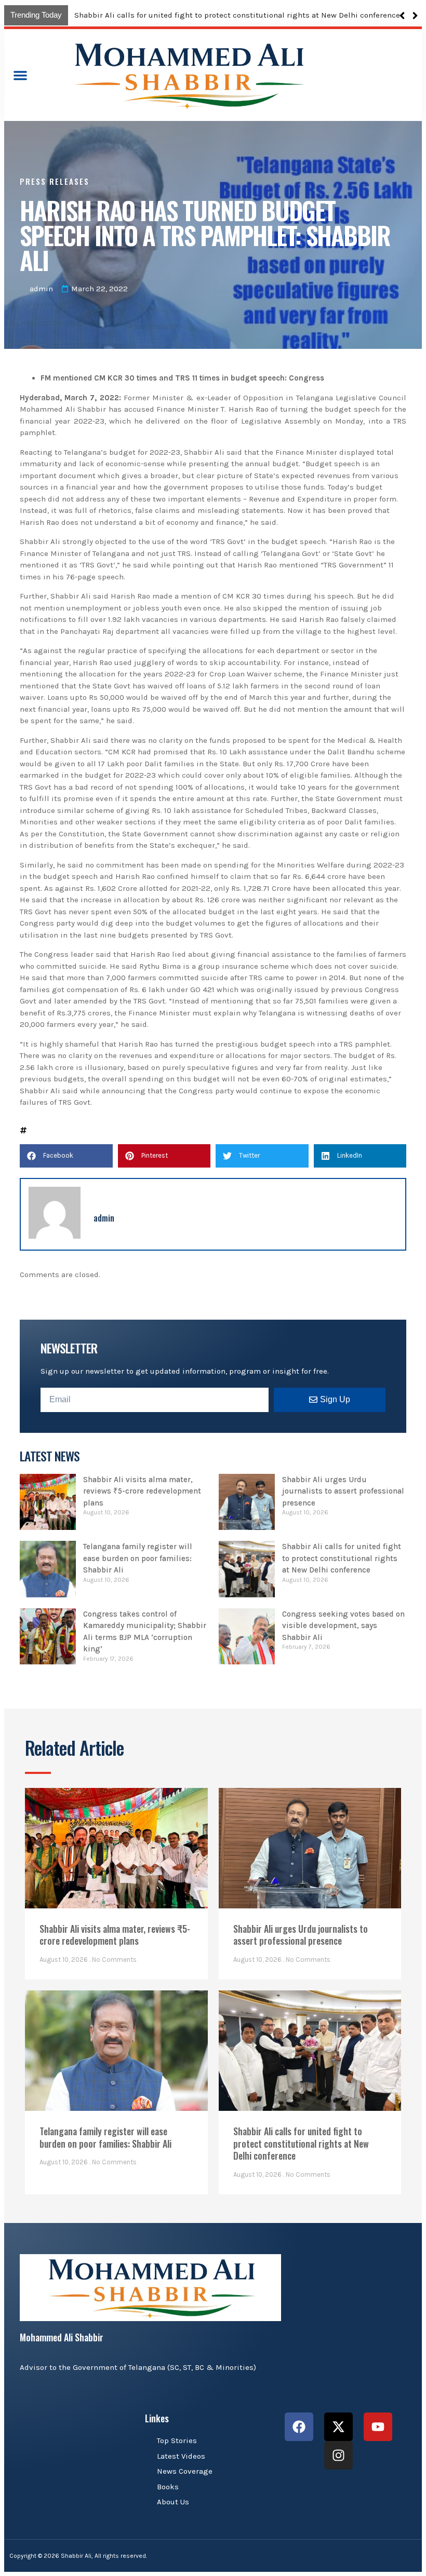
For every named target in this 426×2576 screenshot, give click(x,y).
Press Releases (55, 181)
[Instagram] (338, 2455)
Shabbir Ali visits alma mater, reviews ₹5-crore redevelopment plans (200, 15)
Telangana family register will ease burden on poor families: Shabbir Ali (138, 1558)
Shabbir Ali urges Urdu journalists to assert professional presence (343, 1491)
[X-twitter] (338, 2427)
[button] (415, 16)
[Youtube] (378, 2427)
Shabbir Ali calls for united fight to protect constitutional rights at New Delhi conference (342, 1558)
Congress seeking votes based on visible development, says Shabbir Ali (343, 1626)
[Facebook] (299, 2427)
